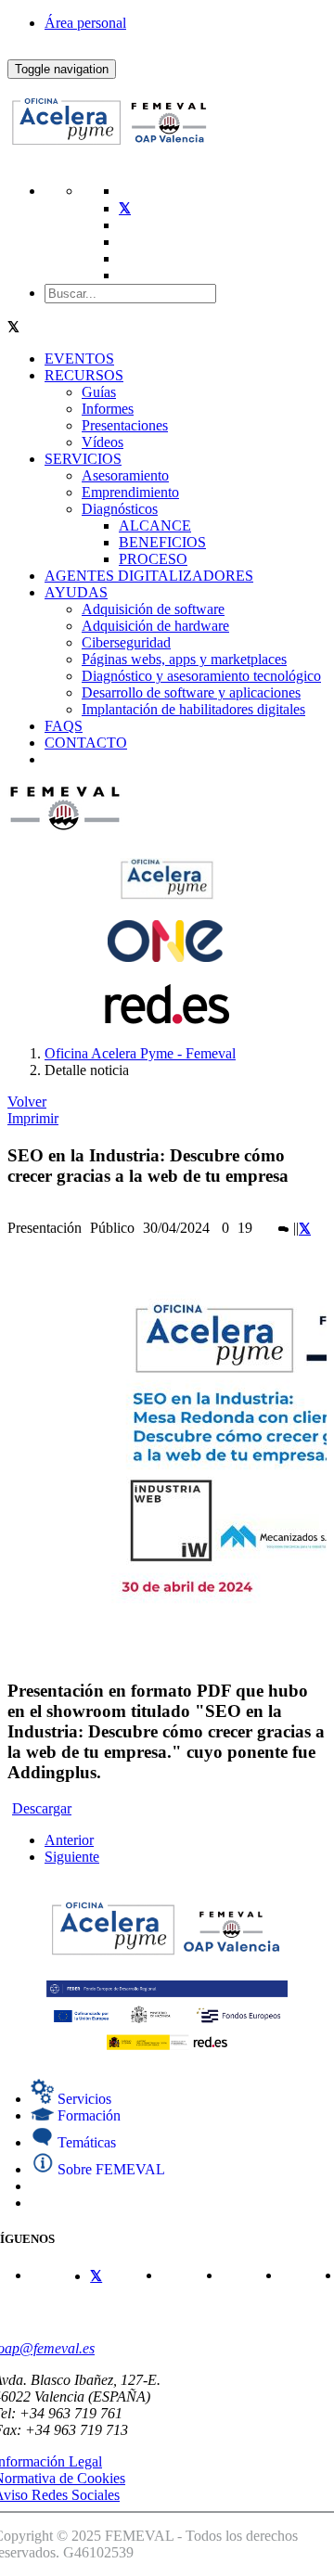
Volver (27, 1102)
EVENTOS (79, 359)
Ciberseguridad (126, 642)
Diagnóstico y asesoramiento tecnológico (201, 676)
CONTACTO (86, 743)
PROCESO (153, 559)
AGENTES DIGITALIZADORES (149, 576)
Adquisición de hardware (155, 626)
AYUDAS (76, 592)
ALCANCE (155, 525)
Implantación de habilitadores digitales (193, 709)
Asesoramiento (125, 475)
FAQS (64, 726)
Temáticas (85, 2142)
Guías (99, 392)
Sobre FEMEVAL (109, 2169)
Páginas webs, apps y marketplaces (184, 659)
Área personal (85, 23)
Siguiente (72, 1857)
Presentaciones (125, 425)
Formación (87, 2115)
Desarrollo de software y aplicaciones (191, 692)
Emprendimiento (130, 492)
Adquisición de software (153, 609)
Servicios (83, 2099)
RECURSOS (84, 375)
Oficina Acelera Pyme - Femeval (140, 1053)
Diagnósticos (120, 509)
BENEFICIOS (162, 542)
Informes (108, 409)
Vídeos (103, 442)
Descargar (42, 1808)
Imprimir (33, 1118)
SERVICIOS (83, 459)
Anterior (69, 1840)
